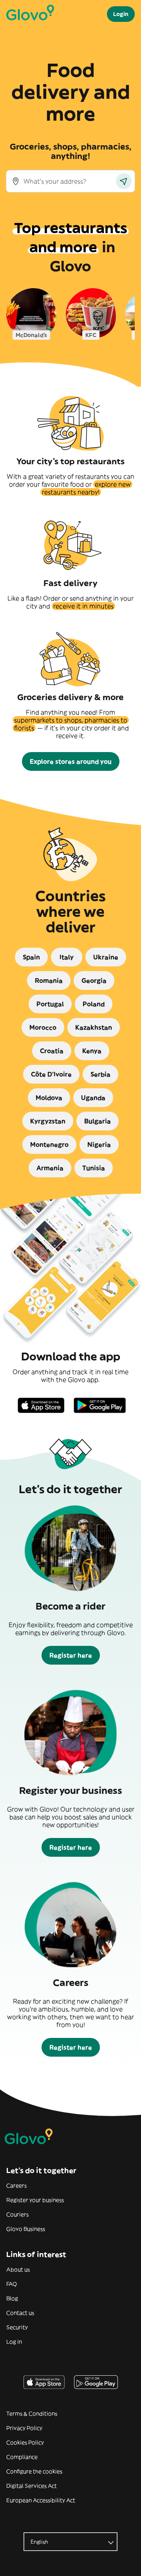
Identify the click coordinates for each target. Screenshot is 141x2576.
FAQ (12, 2284)
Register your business (35, 2200)
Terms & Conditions (32, 2414)
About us (18, 2269)
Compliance (22, 2457)
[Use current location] (124, 181)
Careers (16, 2186)
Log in (14, 2342)
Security (17, 2327)
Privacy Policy (24, 2428)
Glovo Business (26, 2229)
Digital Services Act (32, 2486)
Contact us (20, 2313)
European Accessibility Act (41, 2500)
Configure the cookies (34, 2471)
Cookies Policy (25, 2442)
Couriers (17, 2214)
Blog (12, 2298)
